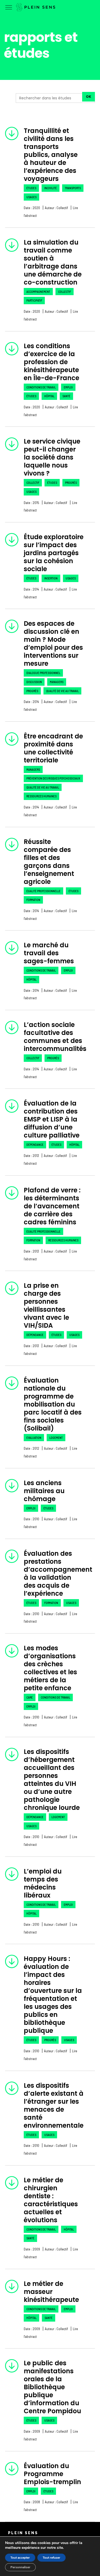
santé (66, 396)
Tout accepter (20, 2558)
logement (56, 1438)
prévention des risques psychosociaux (53, 778)
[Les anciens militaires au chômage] (12, 1486)
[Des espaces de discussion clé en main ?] (12, 626)
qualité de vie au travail (62, 691)
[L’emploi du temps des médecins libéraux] (12, 1874)
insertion (51, 578)
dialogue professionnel (43, 673)
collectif (65, 292)
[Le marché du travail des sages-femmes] (12, 948)
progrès (71, 483)
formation (33, 900)
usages (31, 197)
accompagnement (38, 292)
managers (57, 682)
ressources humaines (41, 796)
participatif (34, 300)
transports (73, 188)
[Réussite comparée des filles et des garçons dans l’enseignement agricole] (12, 844)
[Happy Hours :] (12, 1961)
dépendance (35, 1145)
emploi (68, 387)
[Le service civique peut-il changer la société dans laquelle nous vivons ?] (12, 444)
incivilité (51, 188)
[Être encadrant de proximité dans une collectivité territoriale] (12, 739)
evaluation (34, 1438)
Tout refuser (51, 2558)
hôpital (49, 396)
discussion (34, 682)
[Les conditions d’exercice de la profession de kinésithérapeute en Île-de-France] (12, 349)
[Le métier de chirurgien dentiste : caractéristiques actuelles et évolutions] (12, 2183)
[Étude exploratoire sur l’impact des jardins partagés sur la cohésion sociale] (12, 540)
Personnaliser (20, 2567)
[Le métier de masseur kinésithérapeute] (12, 2286)
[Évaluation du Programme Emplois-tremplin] (12, 2469)
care (30, 1697)
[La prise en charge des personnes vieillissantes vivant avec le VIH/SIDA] (12, 1288)
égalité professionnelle (43, 891)
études (31, 188)
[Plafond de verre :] (12, 1193)
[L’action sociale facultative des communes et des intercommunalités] (12, 1027)
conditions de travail (41, 387)
